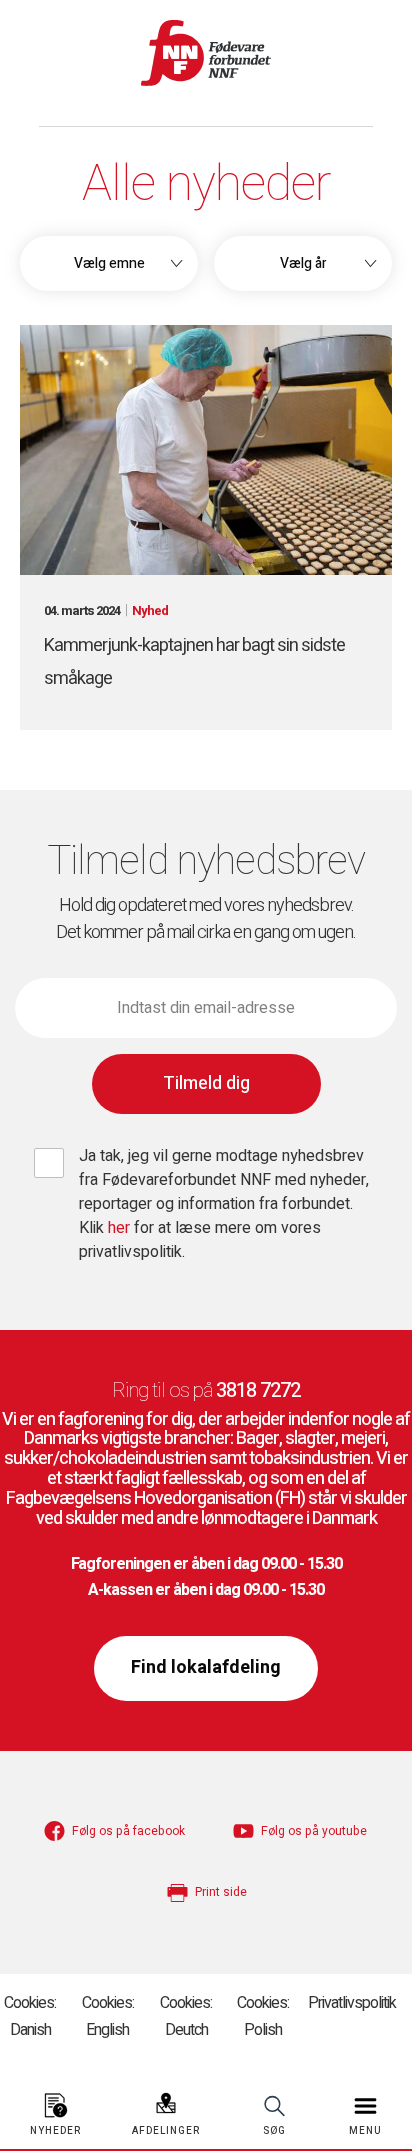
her (121, 1228)
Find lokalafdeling (206, 1667)
